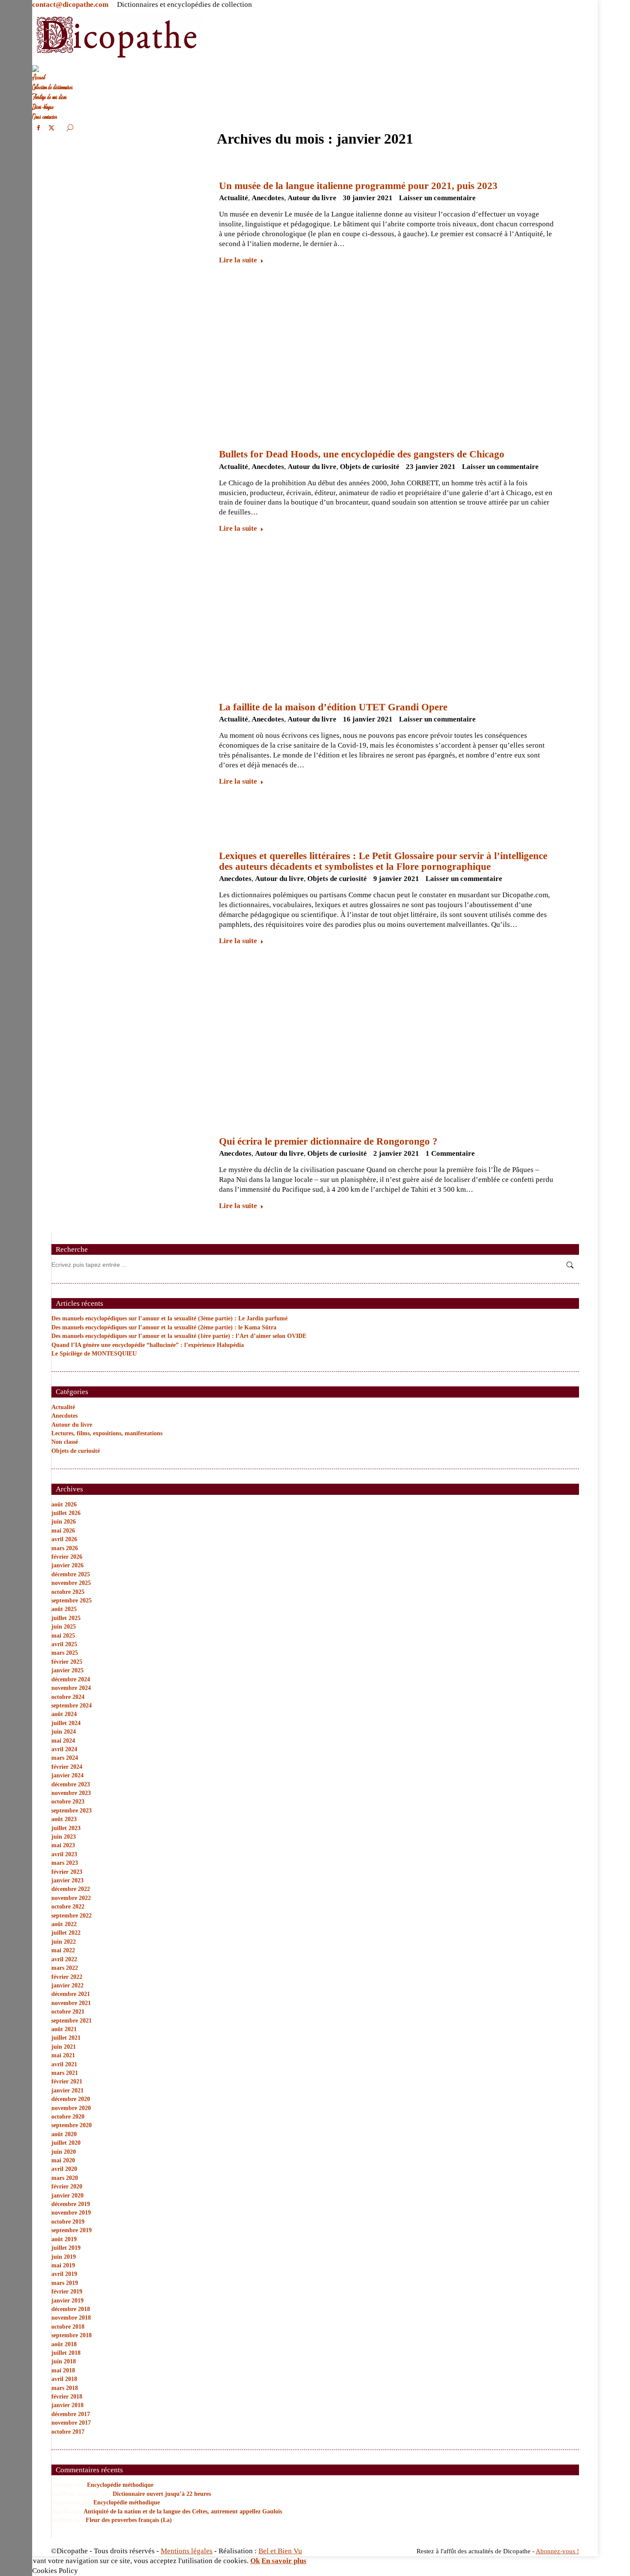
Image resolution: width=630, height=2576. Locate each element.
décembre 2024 (71, 1679)
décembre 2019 (71, 2204)
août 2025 (64, 1609)
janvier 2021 (67, 2091)
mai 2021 (63, 2055)
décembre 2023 (71, 1784)
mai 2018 (63, 2370)
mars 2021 (65, 2073)
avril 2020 (64, 2169)
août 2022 (64, 1924)
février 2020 (67, 2187)
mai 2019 (63, 2265)
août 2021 (64, 2029)
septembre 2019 (72, 2230)
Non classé (65, 1442)
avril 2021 (64, 2064)
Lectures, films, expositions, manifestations (107, 1433)
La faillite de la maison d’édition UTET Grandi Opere (333, 707)
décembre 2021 (71, 1994)
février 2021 (67, 2082)
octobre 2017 (68, 2432)
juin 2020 (64, 2152)
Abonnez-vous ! (557, 2551)
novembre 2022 (71, 1898)
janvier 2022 (67, 1985)
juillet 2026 (66, 1513)
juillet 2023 (66, 1828)
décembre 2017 (71, 2414)
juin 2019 (64, 2257)
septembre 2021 (72, 2021)
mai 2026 (63, 1531)
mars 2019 (65, 2283)
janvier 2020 (67, 2196)
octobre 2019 (68, 2222)
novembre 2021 (71, 2003)
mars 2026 (65, 1548)
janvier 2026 (67, 1565)
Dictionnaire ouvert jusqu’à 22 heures (162, 2494)
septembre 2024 (72, 1706)
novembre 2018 (71, 2318)
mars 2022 (65, 1968)
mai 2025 (63, 1636)
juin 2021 (64, 2047)
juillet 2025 (66, 1618)
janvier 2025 (67, 1670)
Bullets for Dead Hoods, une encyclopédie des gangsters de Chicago (362, 454)
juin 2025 (64, 1627)
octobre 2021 (68, 2012)
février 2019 (67, 2292)
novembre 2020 (71, 2108)
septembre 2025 (72, 1601)
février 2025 (67, 1662)
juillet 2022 (66, 1933)
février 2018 (67, 2397)
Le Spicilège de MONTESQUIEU (94, 1354)
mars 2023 (65, 1863)
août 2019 (64, 2239)
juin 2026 (64, 1522)
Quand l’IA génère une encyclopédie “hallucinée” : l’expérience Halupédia (148, 1345)
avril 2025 (64, 1644)
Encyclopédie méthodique (120, 2485)
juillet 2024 (66, 1723)
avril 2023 (64, 1854)
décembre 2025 (71, 1574)
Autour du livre (312, 198)
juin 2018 (64, 2361)
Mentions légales (187, 2551)
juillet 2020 (66, 2143)
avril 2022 (64, 1959)
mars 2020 (65, 2178)
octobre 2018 (68, 2327)
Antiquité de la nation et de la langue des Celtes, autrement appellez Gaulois (183, 2511)
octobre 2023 (68, 1802)
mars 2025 (65, 1653)
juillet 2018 (66, 2353)
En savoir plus (284, 2561)
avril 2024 (64, 1749)
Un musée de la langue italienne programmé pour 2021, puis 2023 (358, 186)
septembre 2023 (72, 1811)
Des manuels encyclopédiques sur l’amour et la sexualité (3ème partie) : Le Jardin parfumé (169, 1318)
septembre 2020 (72, 2125)
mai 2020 (63, 2160)
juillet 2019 (66, 2248)
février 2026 (67, 1557)
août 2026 (64, 1504)
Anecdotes (268, 198)
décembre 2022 (71, 1889)
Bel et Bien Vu (280, 2551)
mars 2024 (65, 1758)
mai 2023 (63, 1845)
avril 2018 (64, 2379)
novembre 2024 (71, 1688)
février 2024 (67, 1767)
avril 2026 (64, 1539)
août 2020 (64, 2134)
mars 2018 (65, 2388)
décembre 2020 (71, 2099)
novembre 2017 (71, 2423)
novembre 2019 (71, 2213)
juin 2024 (64, 1732)
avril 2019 (64, 2274)
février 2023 (67, 1872)
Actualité (234, 198)
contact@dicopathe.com (70, 5)
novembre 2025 (71, 1583)
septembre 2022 (72, 1916)
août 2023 (64, 1819)
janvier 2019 (67, 2301)
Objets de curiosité (370, 467)
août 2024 (64, 1714)
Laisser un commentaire (437, 198)
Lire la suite (238, 260)
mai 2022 (63, 1950)
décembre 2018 (71, 2309)
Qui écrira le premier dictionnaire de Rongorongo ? (328, 1141)
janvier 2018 (67, 2405)
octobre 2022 (68, 1907)
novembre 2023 (71, 1793)
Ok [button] (255, 2561)
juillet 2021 (66, 2038)
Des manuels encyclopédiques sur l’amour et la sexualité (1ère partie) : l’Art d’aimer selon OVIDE (179, 1336)
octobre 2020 (68, 2117)
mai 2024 (63, 1741)
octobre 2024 (68, 1697)
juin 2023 (64, 1837)
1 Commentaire (450, 1153)
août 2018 (64, 2344)
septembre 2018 (72, 2335)
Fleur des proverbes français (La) (129, 2520)
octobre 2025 (68, 1592)
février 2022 (67, 1977)
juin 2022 (64, 1942)
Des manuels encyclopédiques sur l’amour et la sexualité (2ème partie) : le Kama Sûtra (164, 1327)
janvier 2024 (67, 1775)
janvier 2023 (67, 1880)
